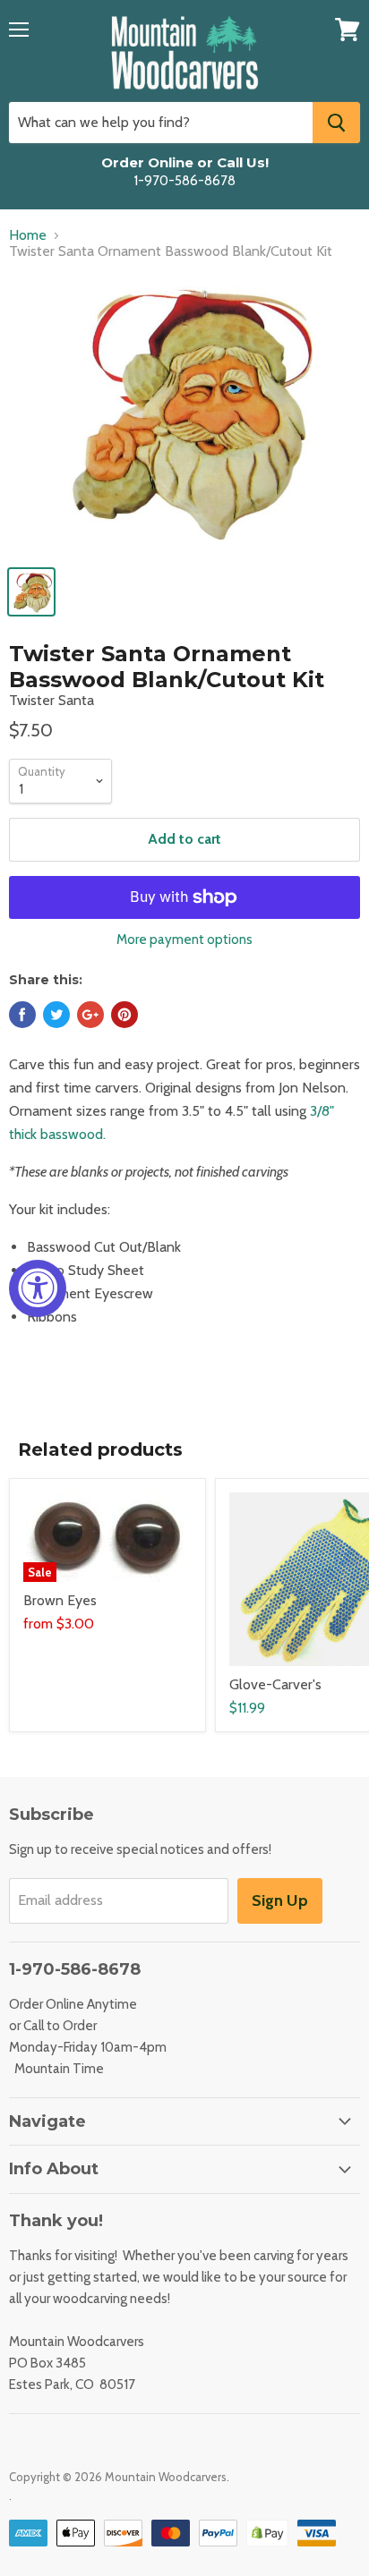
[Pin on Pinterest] (124, 1015)
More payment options (184, 940)
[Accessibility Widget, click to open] (38, 1288)
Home (28, 235)
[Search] (336, 123)
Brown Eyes (60, 1600)
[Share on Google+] (90, 1015)
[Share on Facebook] (22, 1015)
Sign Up (280, 1900)
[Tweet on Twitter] (56, 1015)
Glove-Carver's (275, 1684)
